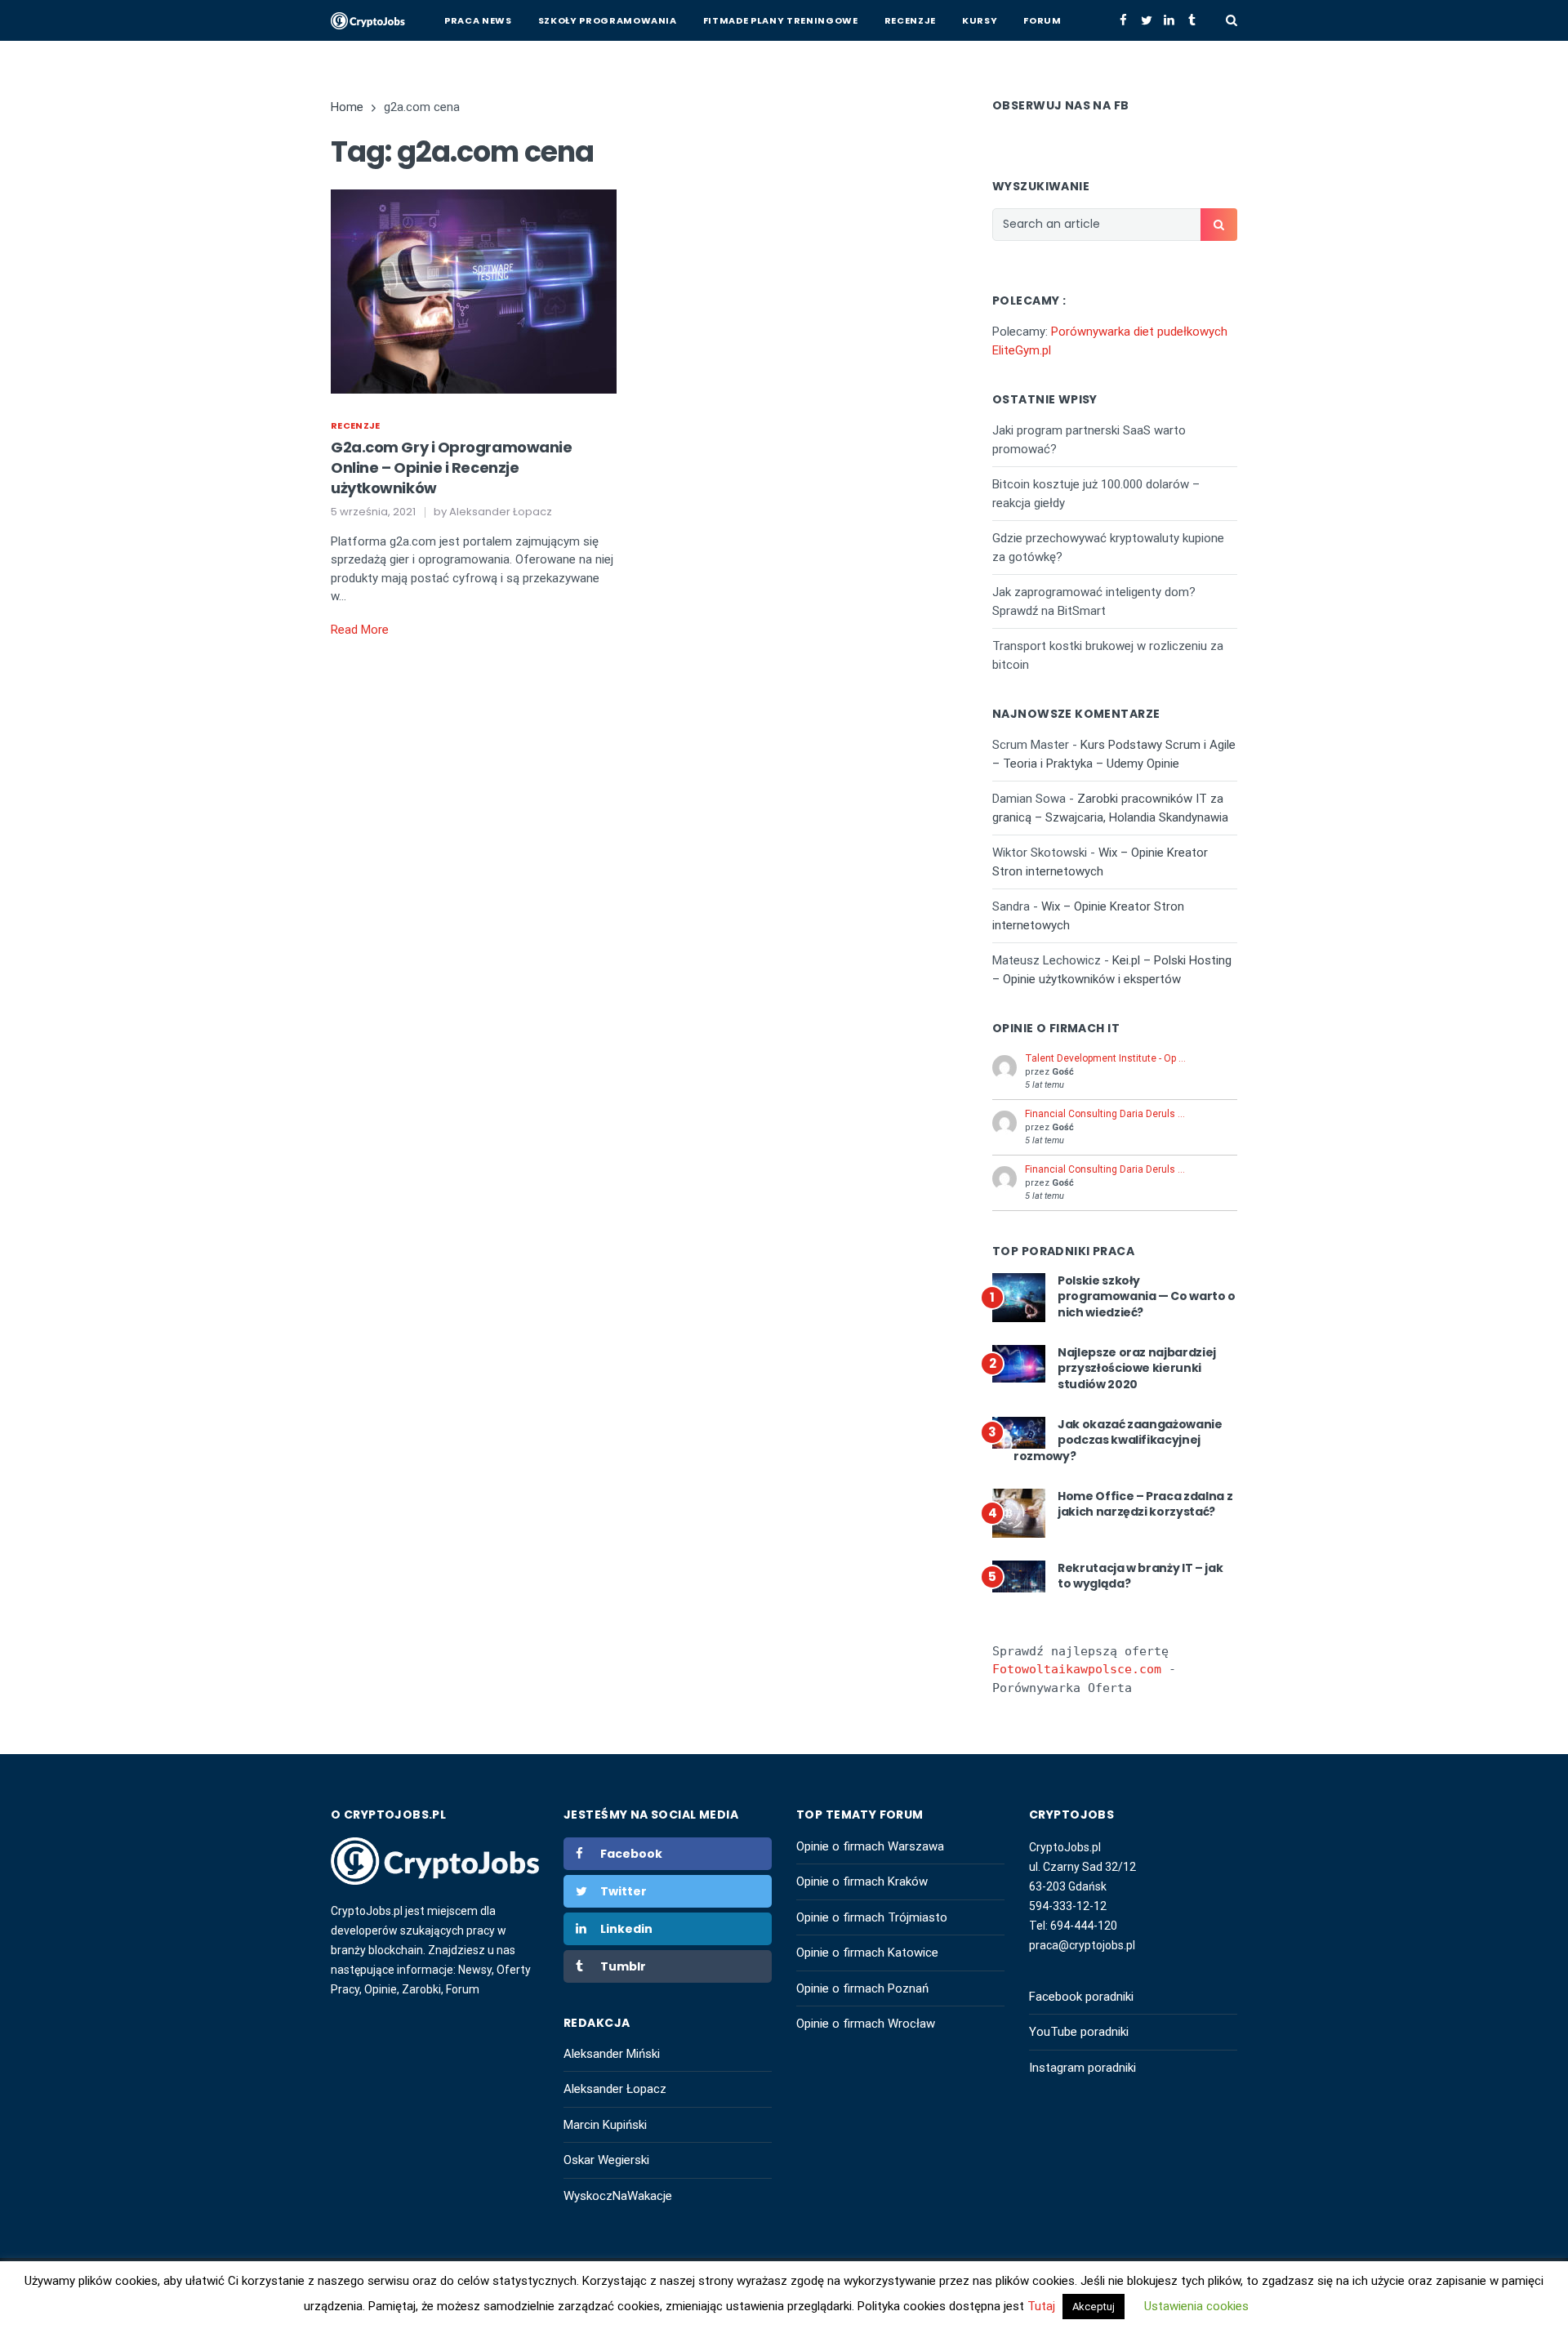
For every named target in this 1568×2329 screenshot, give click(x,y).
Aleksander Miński (612, 2054)
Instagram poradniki (1082, 2068)
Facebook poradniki (1081, 1997)
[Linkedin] (1169, 20)
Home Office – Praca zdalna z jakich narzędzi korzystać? (1145, 1504)
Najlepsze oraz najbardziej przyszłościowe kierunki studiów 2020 (1137, 1368)
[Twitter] (1146, 20)
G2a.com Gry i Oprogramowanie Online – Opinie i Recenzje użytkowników (451, 468)
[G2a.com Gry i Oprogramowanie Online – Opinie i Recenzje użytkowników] (474, 291)
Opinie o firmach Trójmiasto (872, 1917)
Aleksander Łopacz (615, 2089)
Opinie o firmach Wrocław (866, 2024)
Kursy (980, 20)
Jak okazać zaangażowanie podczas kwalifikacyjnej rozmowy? (1118, 1440)
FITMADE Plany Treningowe (781, 20)
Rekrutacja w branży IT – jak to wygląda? (1140, 1576)
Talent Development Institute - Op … (1105, 1058)
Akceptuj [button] (1094, 2307)
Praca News (478, 20)
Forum (1042, 20)
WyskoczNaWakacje (618, 2196)
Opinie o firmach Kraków (862, 1881)
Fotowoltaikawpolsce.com (1077, 1669)
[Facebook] (1123, 20)
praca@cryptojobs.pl (1082, 1945)
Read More (360, 630)
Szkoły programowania (608, 20)
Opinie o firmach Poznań (862, 1988)
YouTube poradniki (1079, 2032)
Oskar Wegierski (606, 2160)
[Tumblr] (1192, 20)
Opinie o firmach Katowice (867, 1953)
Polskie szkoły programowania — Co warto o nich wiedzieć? (1147, 1296)
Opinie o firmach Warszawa (870, 1846)
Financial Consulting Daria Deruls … (1105, 1114)
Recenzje (910, 20)
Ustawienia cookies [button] (1196, 2306)
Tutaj (1043, 2306)
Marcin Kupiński (605, 2125)
